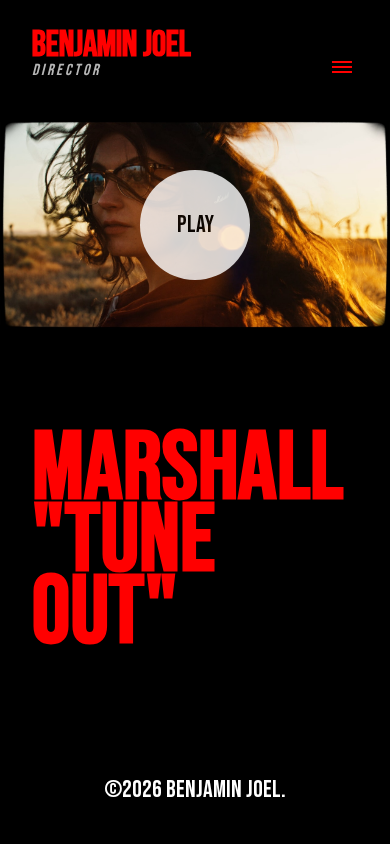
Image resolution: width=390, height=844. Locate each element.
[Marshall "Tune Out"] (195, 224)
